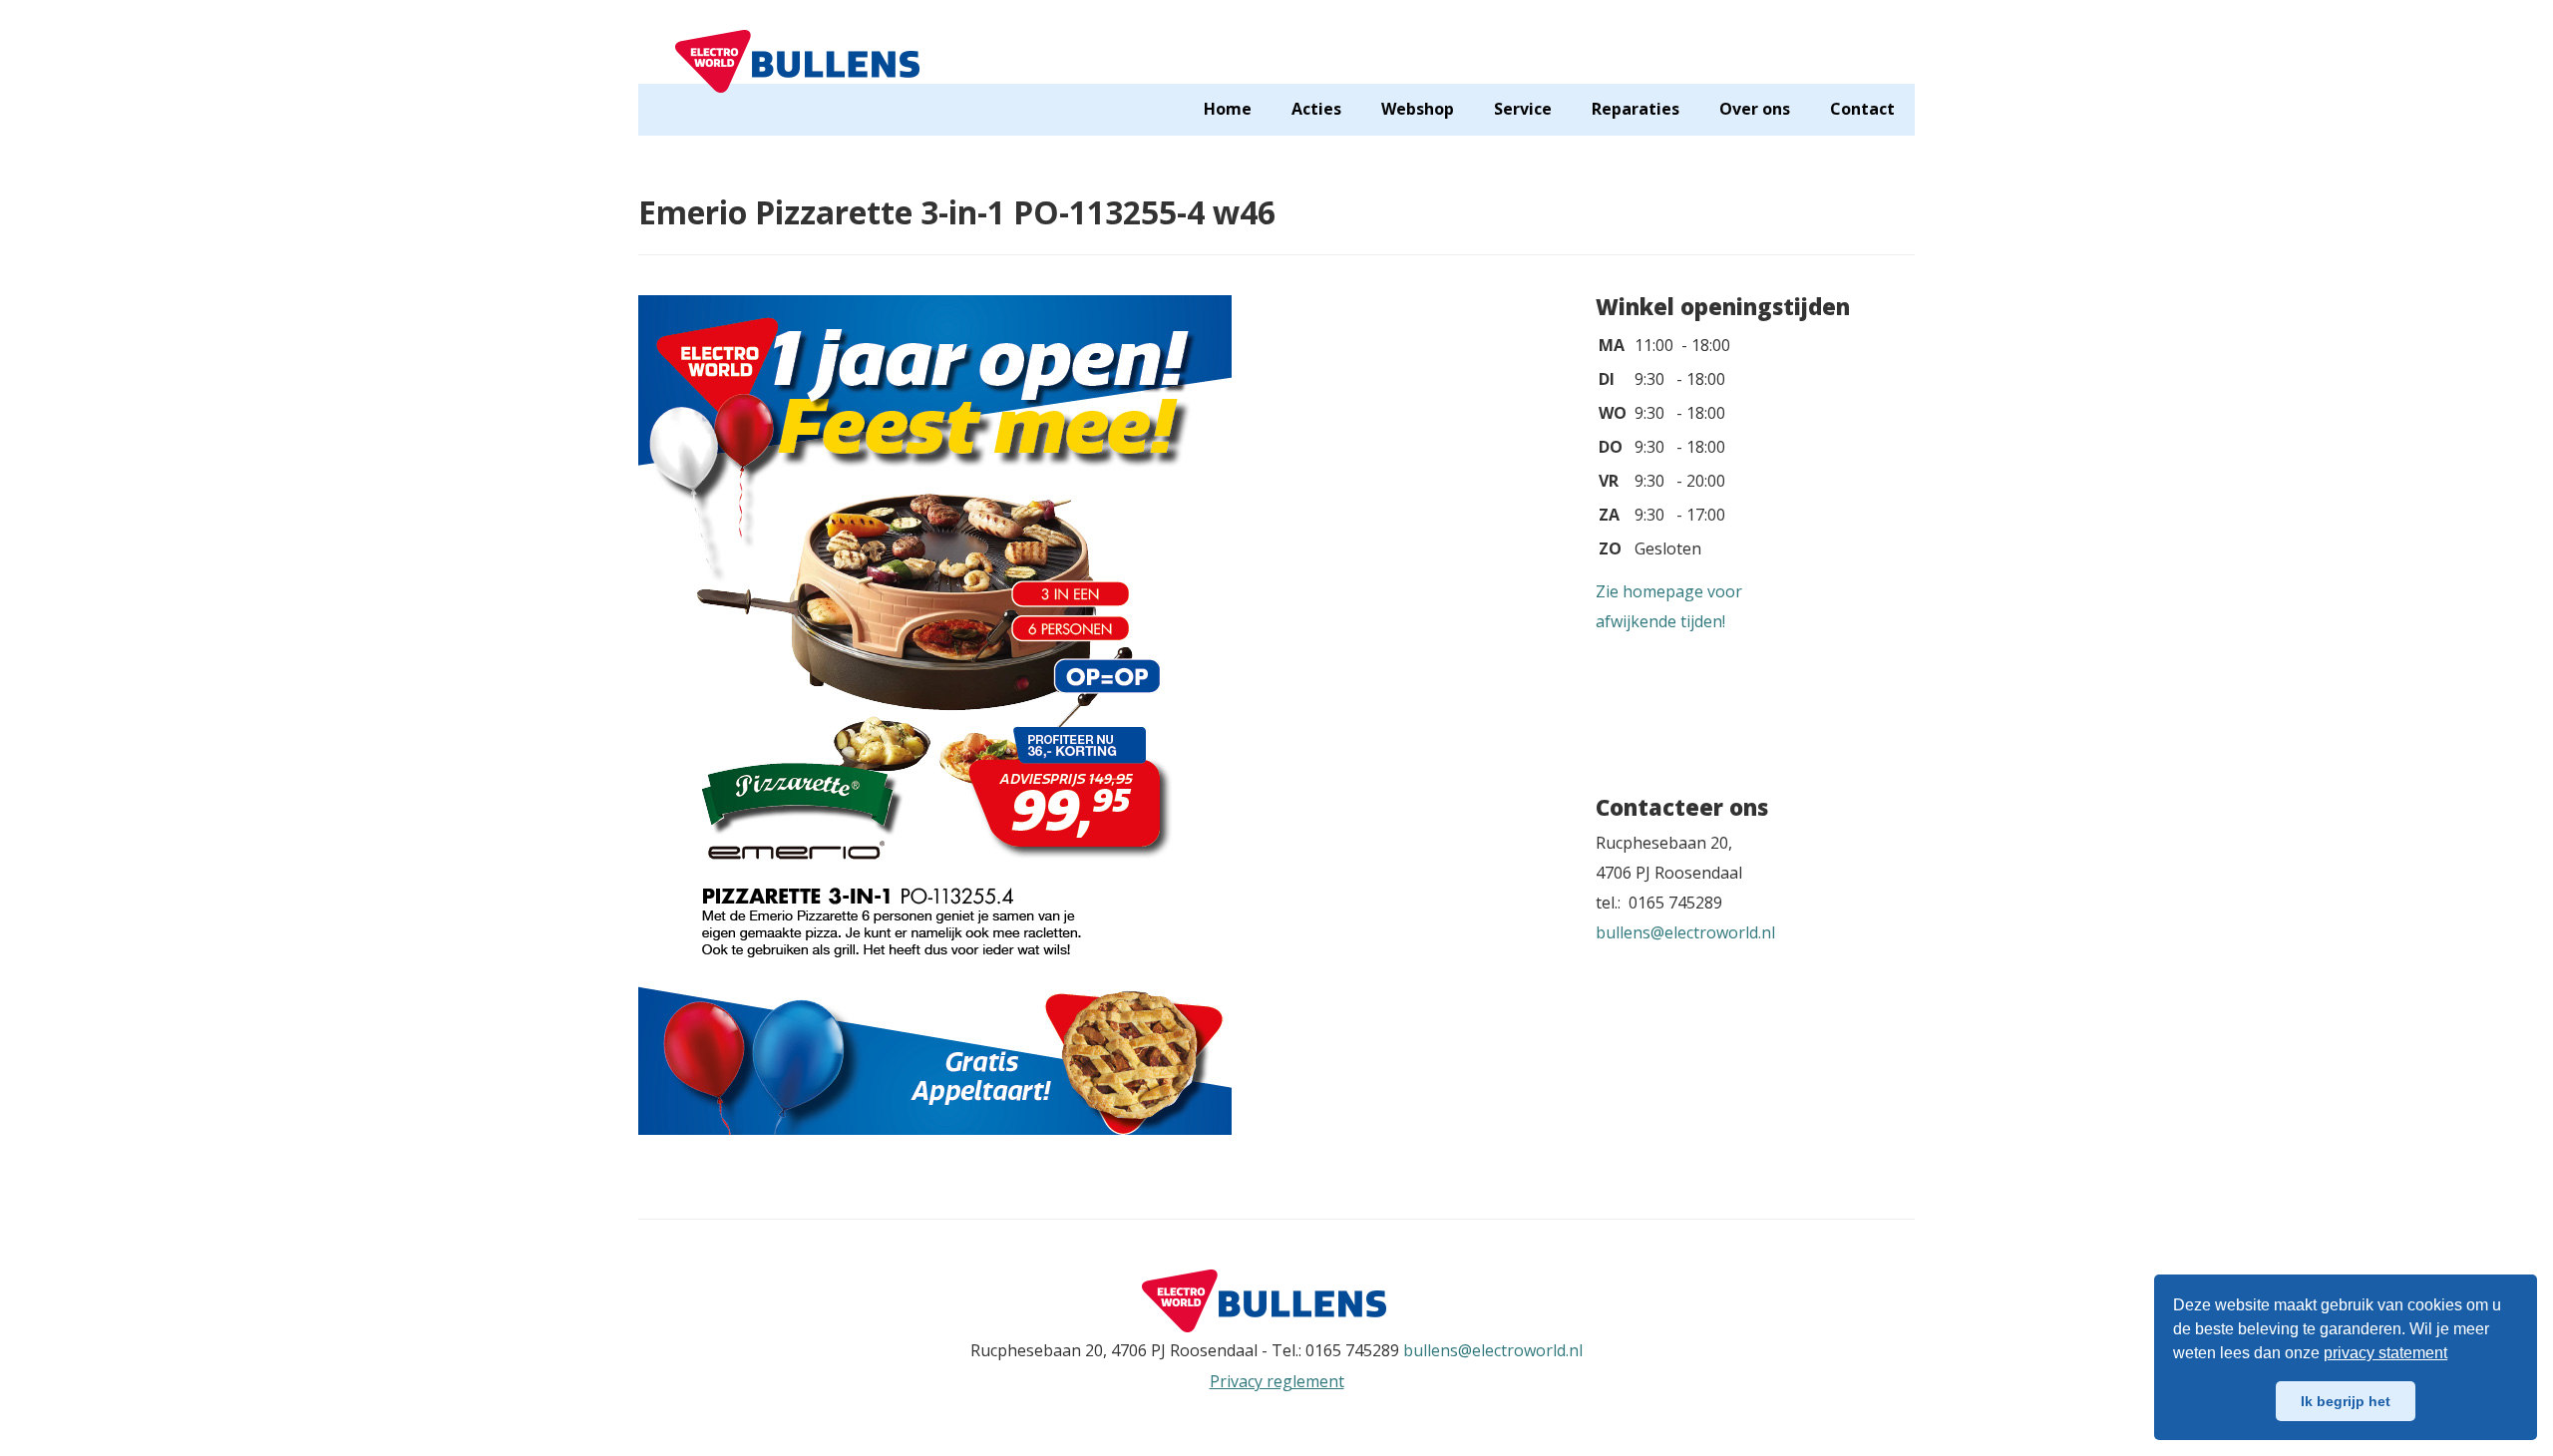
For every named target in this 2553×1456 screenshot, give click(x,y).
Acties (1316, 109)
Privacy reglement (1277, 1381)
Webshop (1418, 109)
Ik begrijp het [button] (2346, 1401)
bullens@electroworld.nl (1685, 932)
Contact (1862, 109)
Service (1523, 109)
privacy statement (2385, 1353)
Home (1228, 109)
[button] (2454, 1355)
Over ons (1755, 109)
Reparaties (1636, 109)
